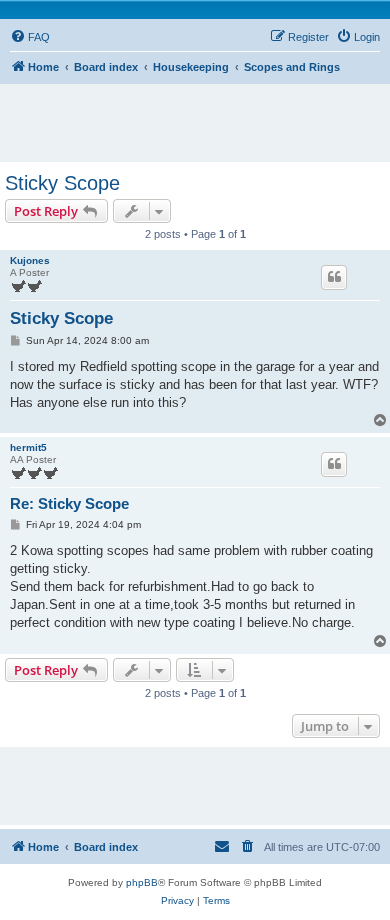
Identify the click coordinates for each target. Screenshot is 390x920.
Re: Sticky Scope (69, 503)
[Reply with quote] (334, 277)
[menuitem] (30, 37)
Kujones (30, 260)
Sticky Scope (62, 183)
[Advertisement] (200, 114)
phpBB (142, 882)
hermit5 (28, 447)
